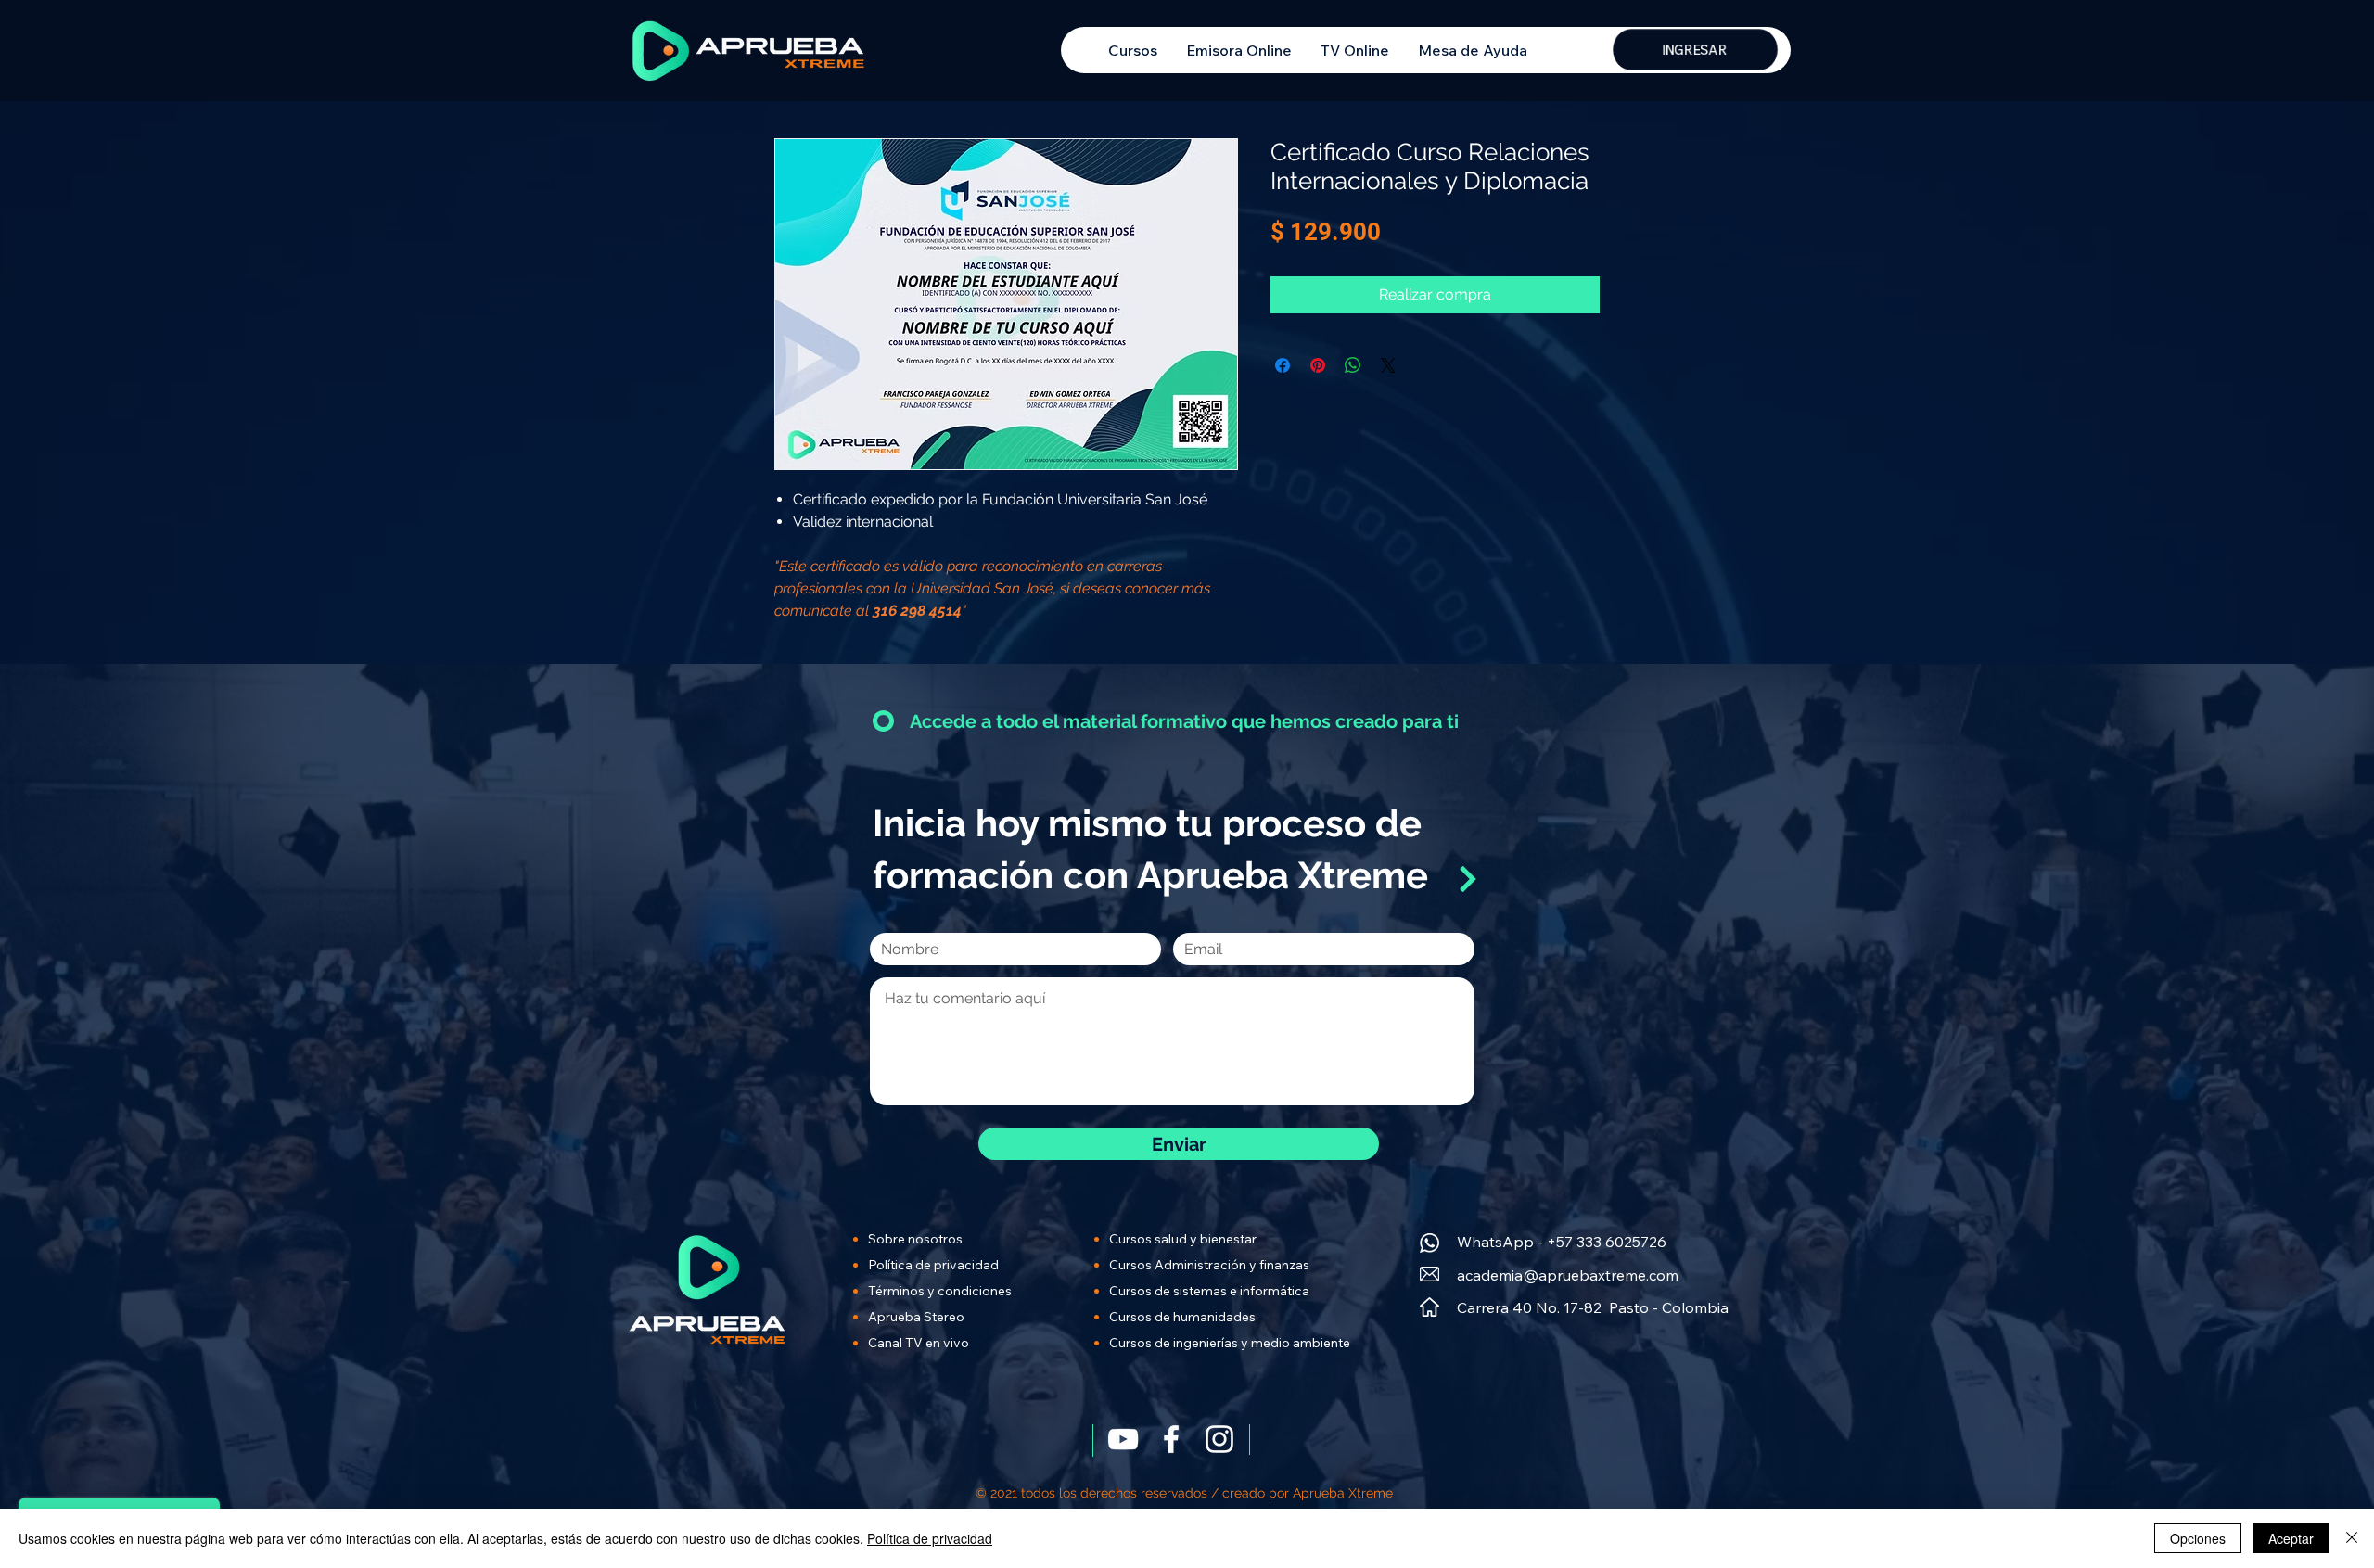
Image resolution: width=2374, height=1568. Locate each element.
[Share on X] (1388, 365)
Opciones (2198, 1538)
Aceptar (2291, 1538)
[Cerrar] (2352, 1538)
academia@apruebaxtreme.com (1568, 1275)
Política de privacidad (930, 1538)
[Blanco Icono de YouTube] (1123, 1439)
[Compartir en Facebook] (1283, 365)
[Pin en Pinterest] (1318, 365)
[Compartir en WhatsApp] (1353, 365)
